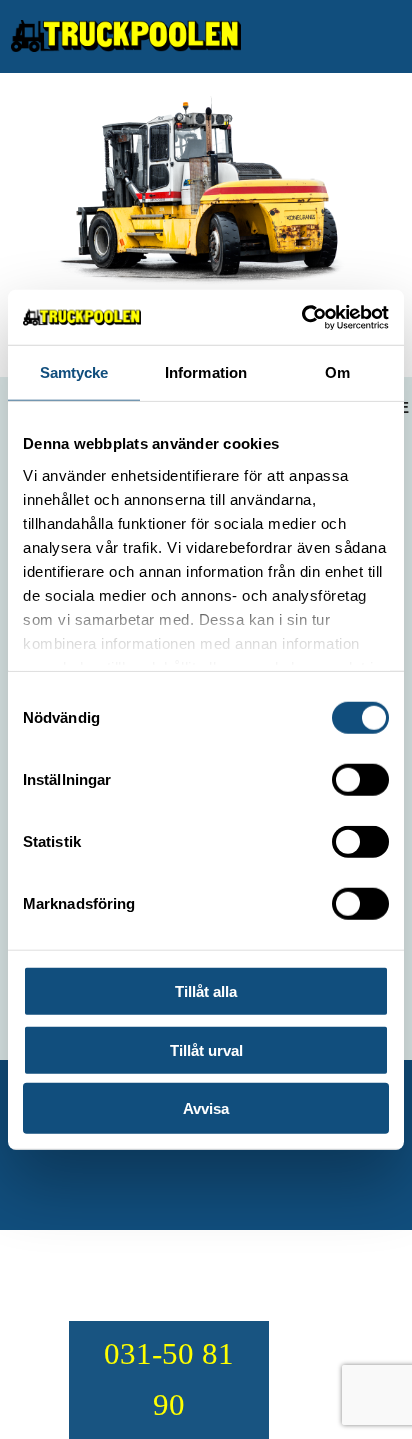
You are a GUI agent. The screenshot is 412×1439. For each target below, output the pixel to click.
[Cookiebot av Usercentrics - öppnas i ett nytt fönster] (301, 317)
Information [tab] (206, 372)
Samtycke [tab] (74, 372)
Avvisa (206, 1108)
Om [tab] (337, 372)
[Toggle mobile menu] (392, 35)
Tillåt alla (206, 991)
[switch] (360, 780)
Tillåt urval (206, 1049)
